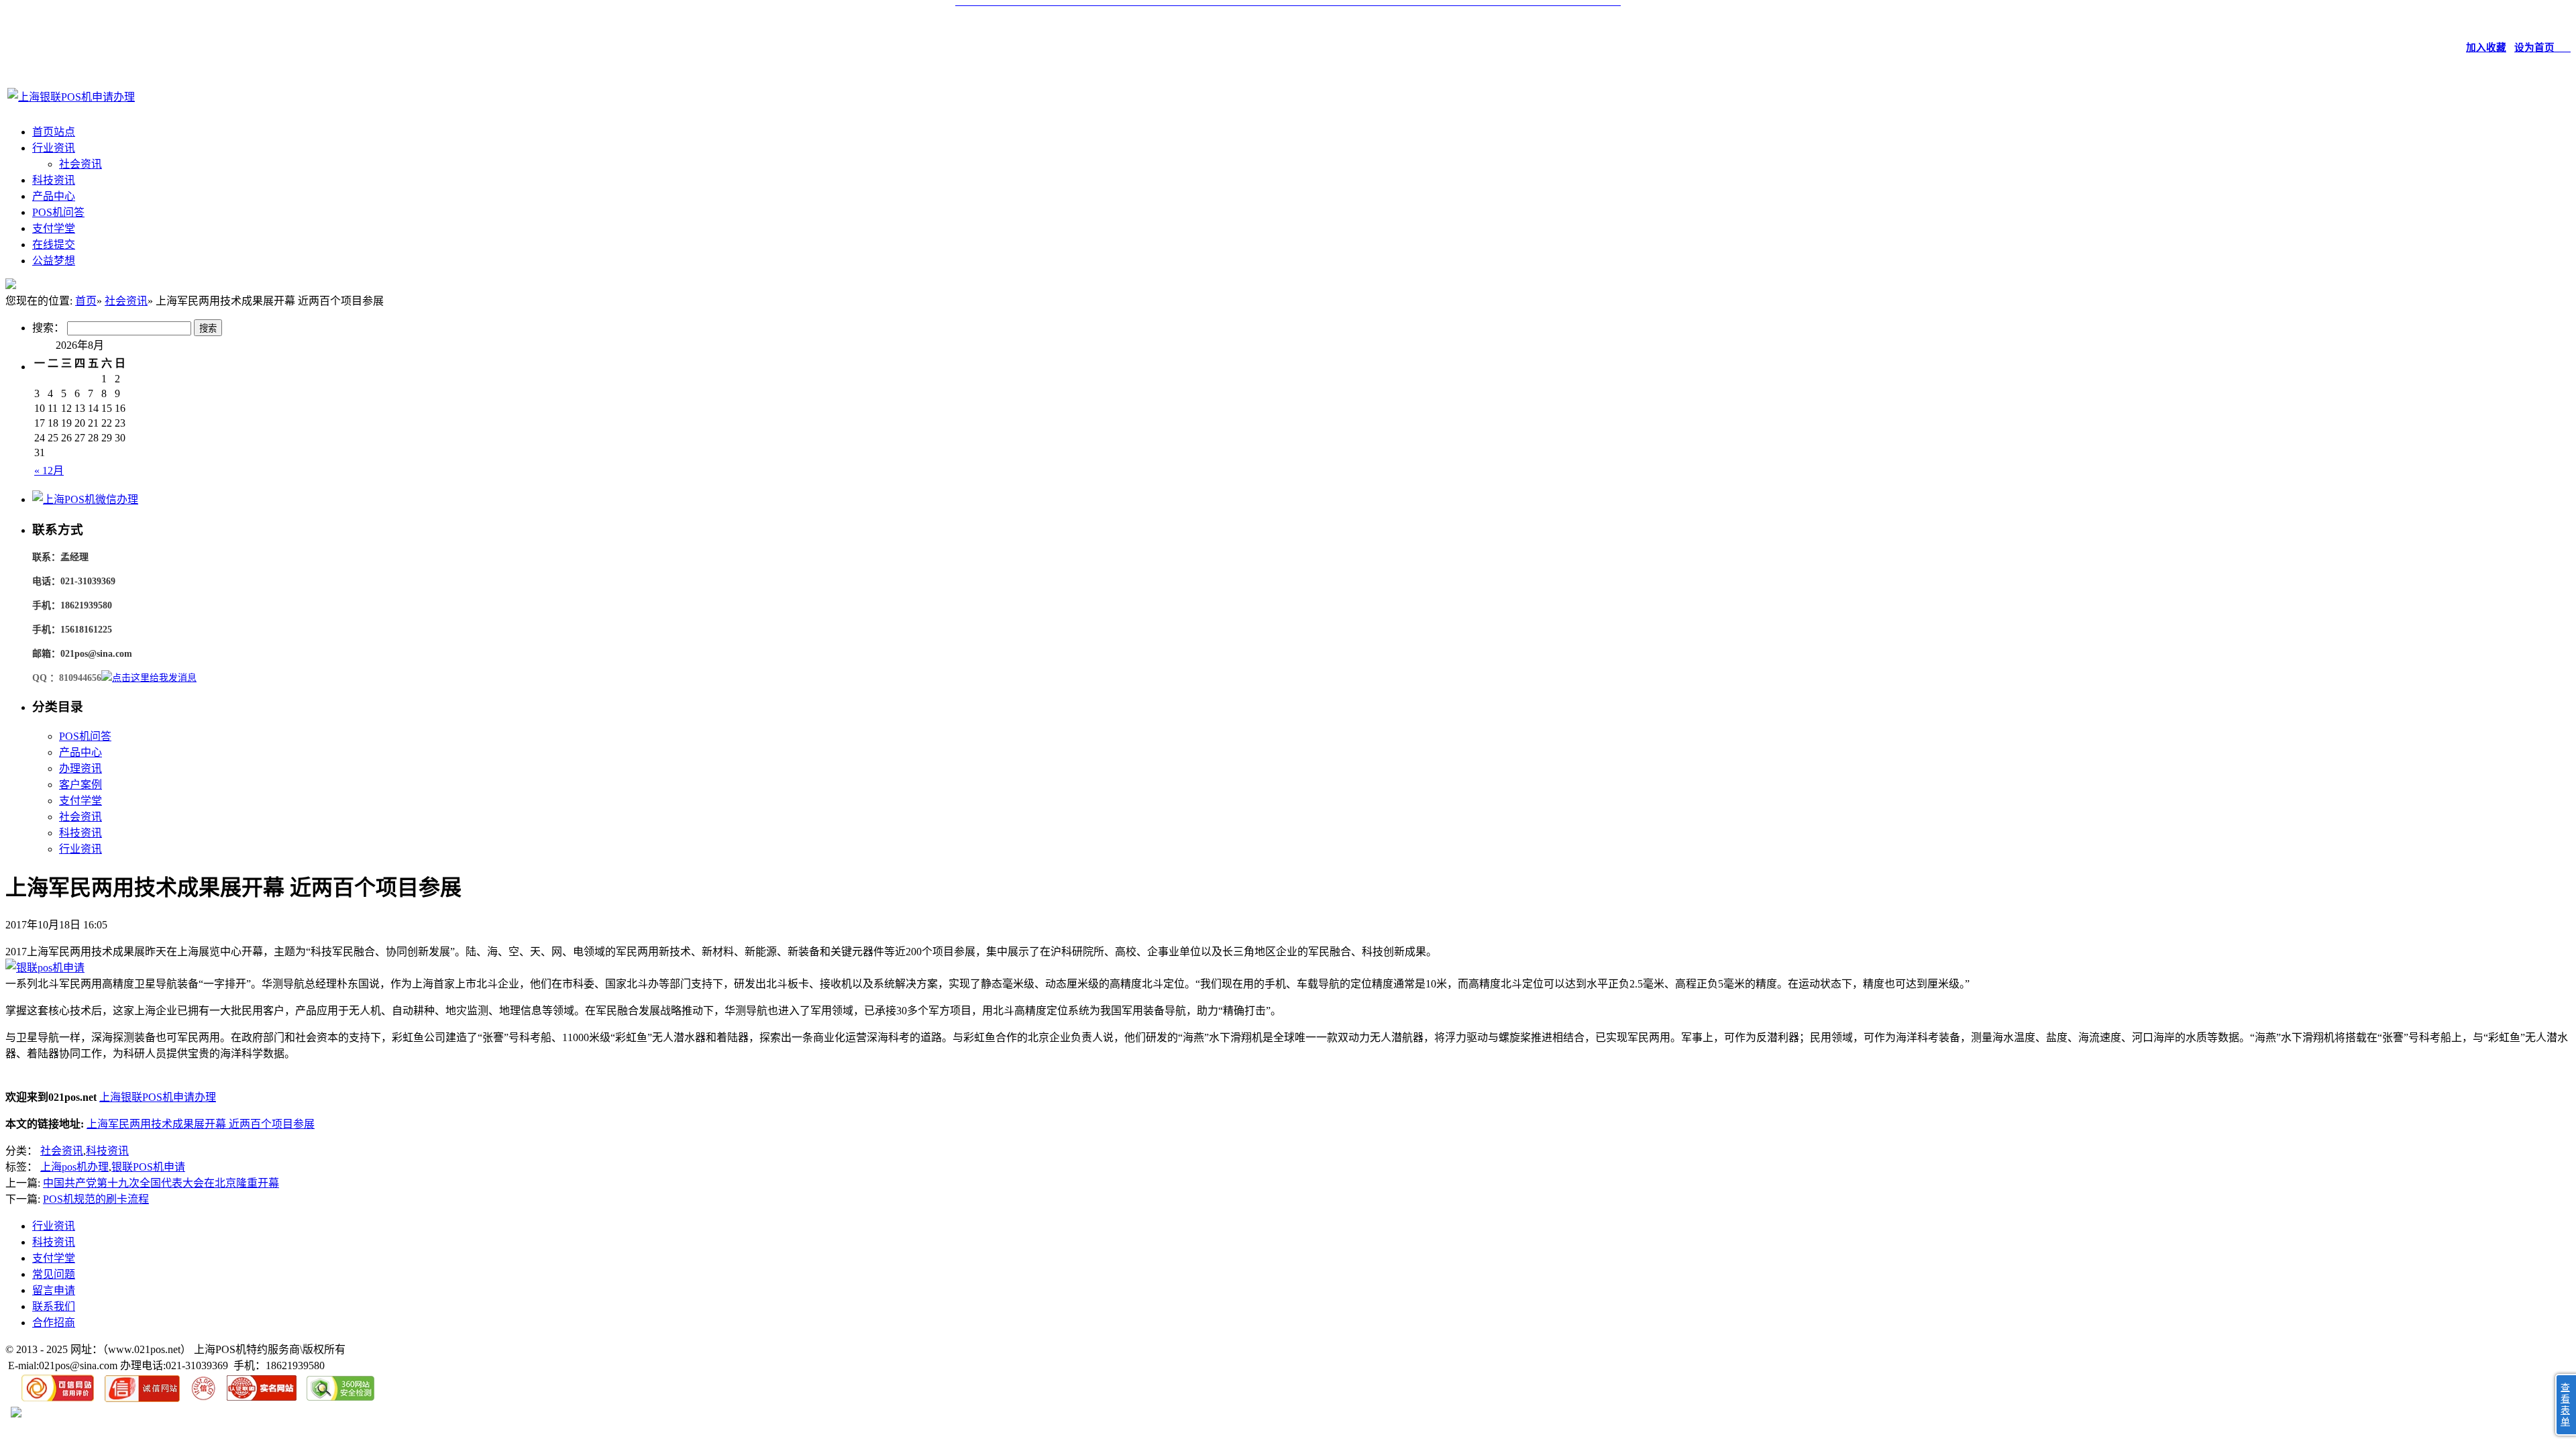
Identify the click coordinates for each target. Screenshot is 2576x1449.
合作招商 (54, 1323)
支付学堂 (54, 228)
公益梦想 (54, 261)
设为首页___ (2542, 48)
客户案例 (80, 785)
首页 (86, 301)
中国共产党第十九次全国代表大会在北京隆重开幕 (161, 1183)
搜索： (48, 328)
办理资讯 (80, 768)
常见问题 (54, 1274)
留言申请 (54, 1290)
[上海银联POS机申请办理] (71, 97)
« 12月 (49, 471)
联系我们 (54, 1306)
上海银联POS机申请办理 (158, 1097)
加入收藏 (2486, 48)
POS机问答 (58, 212)
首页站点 (54, 132)
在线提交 (54, 245)
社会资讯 (80, 164)
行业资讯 (54, 148)
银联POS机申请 (148, 1167)
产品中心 (54, 196)
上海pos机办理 (74, 1167)
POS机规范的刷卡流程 (96, 1199)
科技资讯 (54, 180)
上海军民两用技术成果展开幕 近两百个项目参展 (201, 1124)
